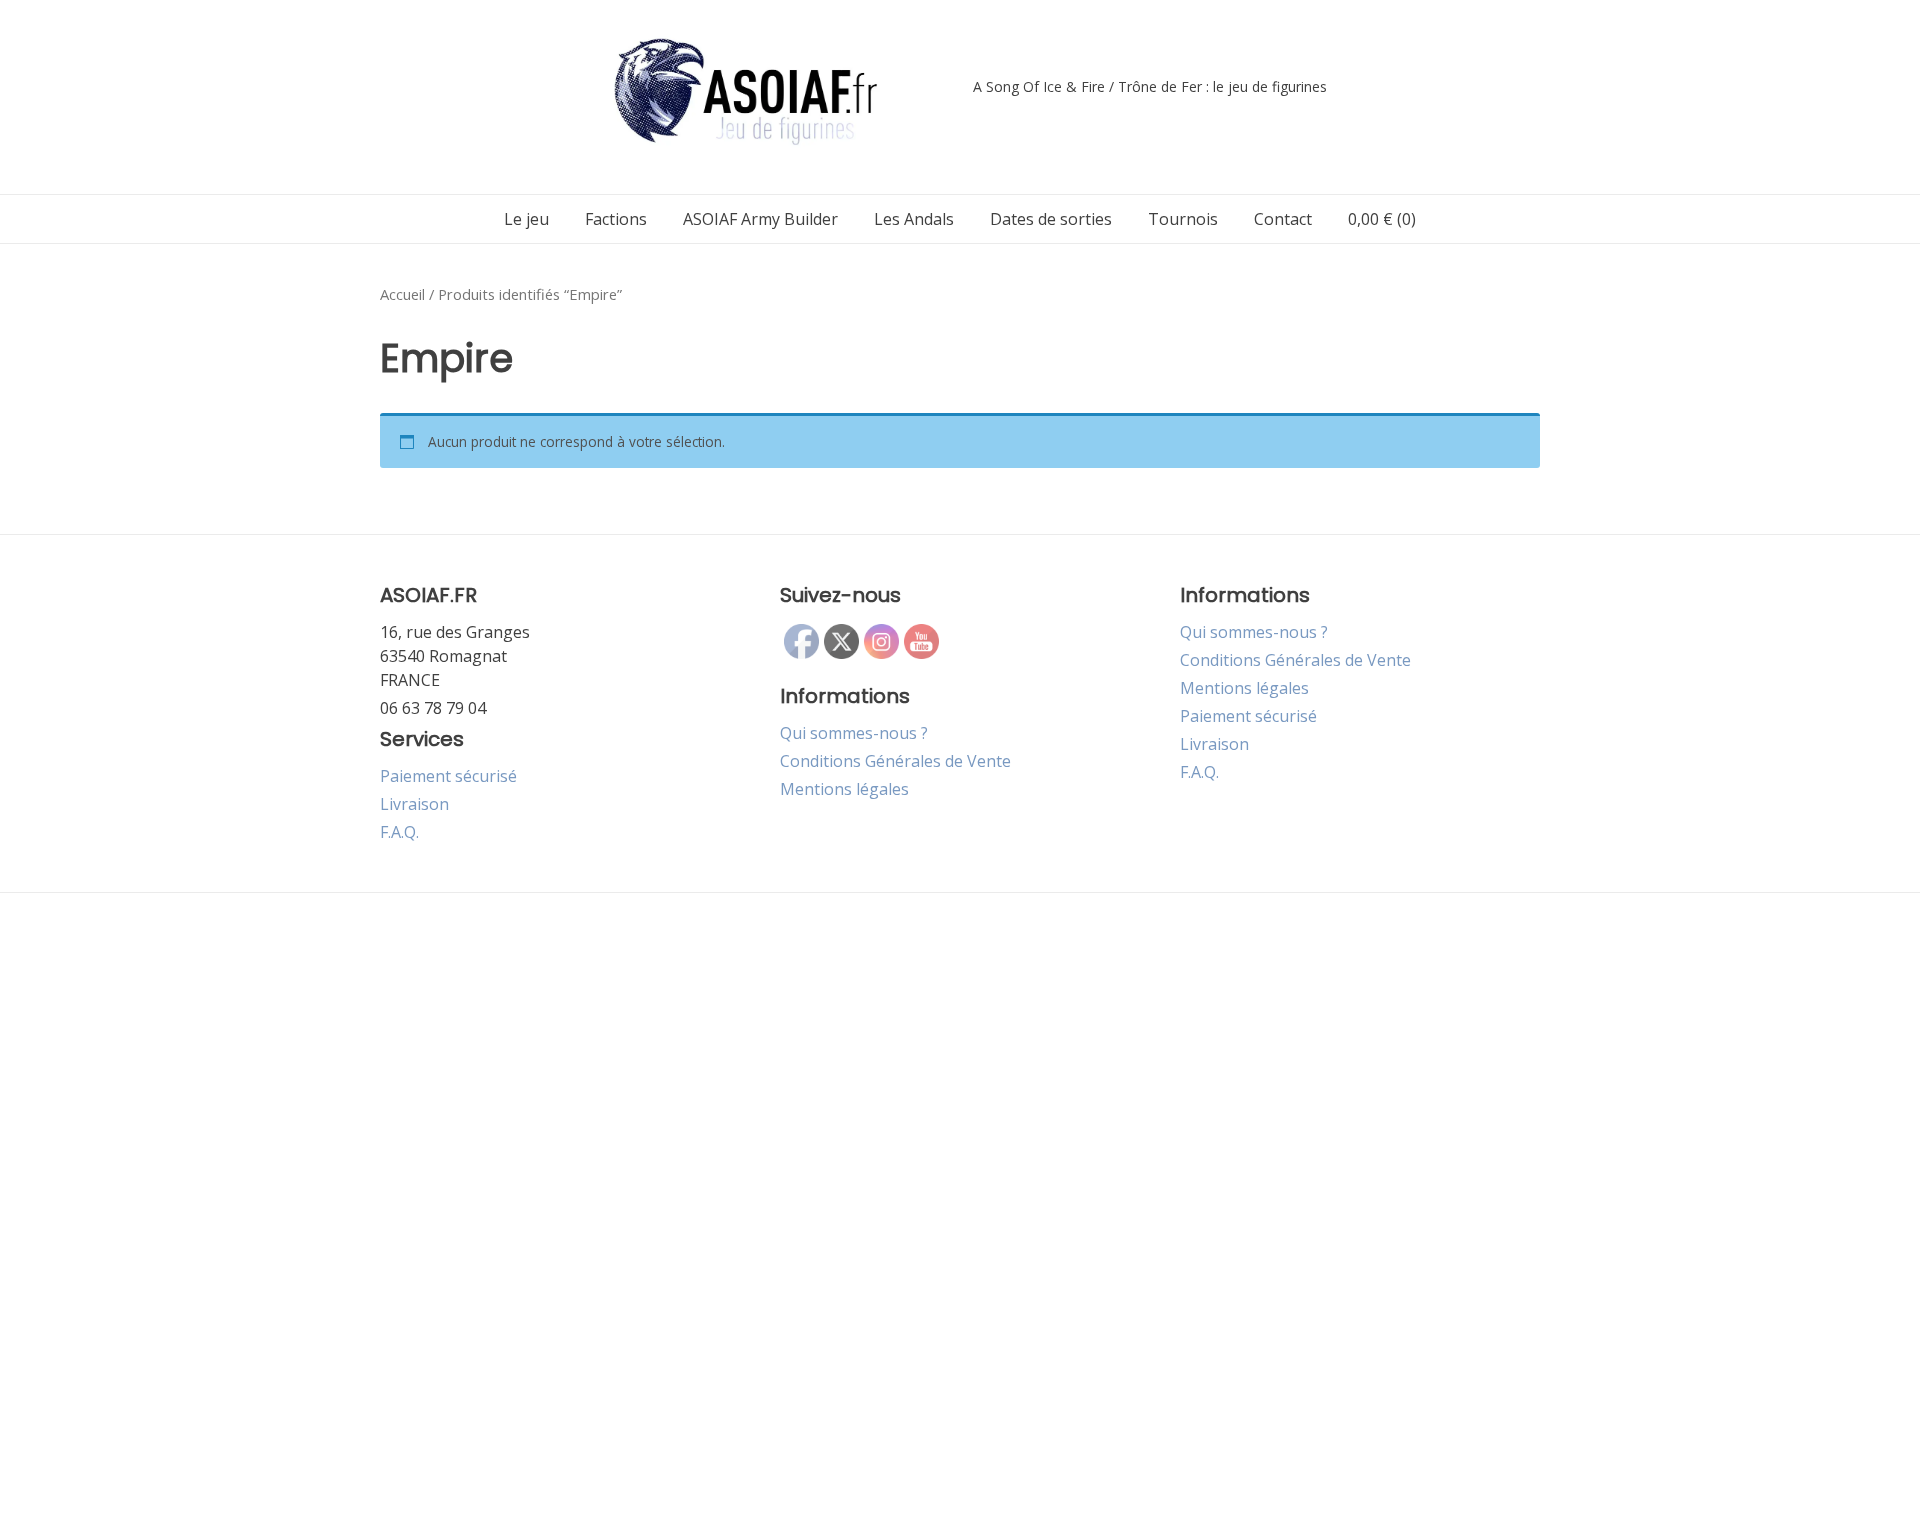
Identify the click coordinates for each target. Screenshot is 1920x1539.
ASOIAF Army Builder (760, 219)
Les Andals (914, 219)
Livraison (414, 804)
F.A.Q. (399, 832)
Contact (1283, 219)
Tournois (1183, 219)
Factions (616, 219)
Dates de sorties (1051, 219)
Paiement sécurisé (448, 776)
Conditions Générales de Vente (895, 761)
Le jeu (526, 219)
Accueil (402, 294)
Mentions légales (844, 789)
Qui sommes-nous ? (854, 733)
